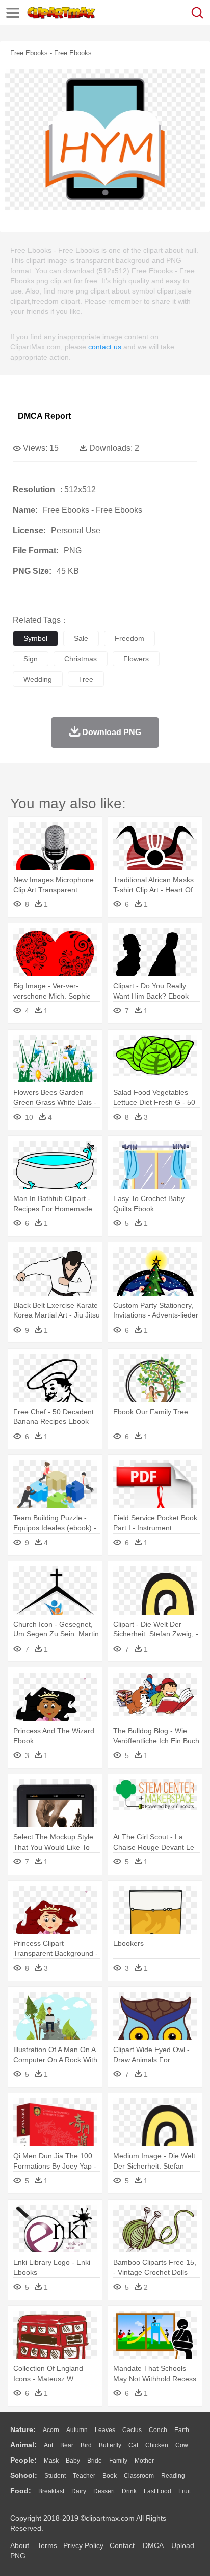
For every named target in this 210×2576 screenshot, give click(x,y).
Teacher (84, 2476)
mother (144, 2461)
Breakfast (51, 2491)
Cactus (132, 2430)
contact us (105, 347)
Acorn (51, 2430)
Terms (47, 2545)
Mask (51, 2461)
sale (81, 638)
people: (23, 2460)
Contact (122, 2545)
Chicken (157, 2445)
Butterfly (110, 2445)
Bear (67, 2445)
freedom (129, 638)
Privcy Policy (83, 2545)
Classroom (139, 2476)
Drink (129, 2491)
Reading (173, 2476)
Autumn (77, 2430)
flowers (136, 659)
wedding (38, 679)
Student (55, 2476)
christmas (81, 659)
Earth (182, 2430)
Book (110, 2476)
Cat (133, 2445)
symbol (35, 638)
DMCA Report (44, 416)
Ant (48, 2445)
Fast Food (157, 2491)
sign (31, 659)
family (118, 2461)
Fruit (185, 2491)
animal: (23, 2445)
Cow (182, 2445)
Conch (158, 2430)
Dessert (104, 2491)
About (20, 2545)
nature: (23, 2429)
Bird (86, 2445)
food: (21, 2491)
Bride (95, 2461)
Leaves (105, 2430)
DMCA (153, 2545)
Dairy (79, 2491)
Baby (73, 2461)
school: (24, 2475)
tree (86, 679)
